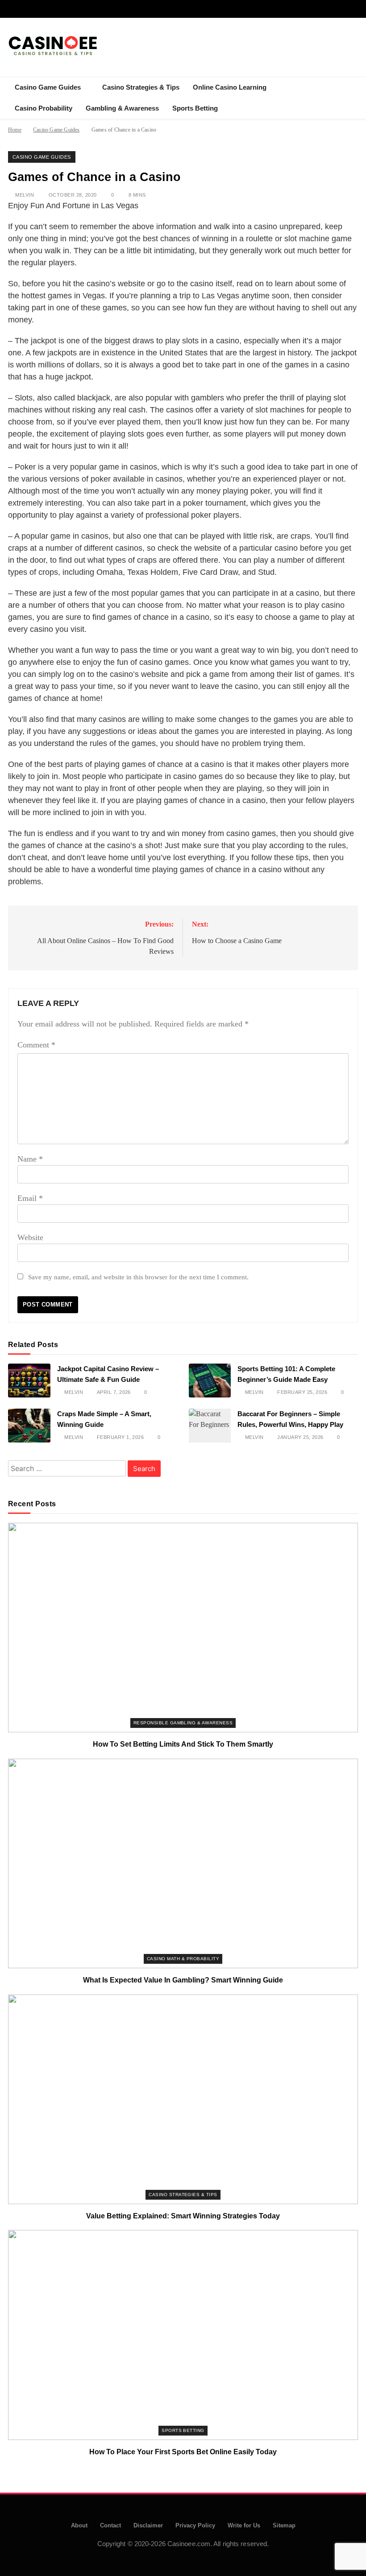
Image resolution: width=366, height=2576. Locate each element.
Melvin (25, 195)
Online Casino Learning (230, 87)
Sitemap (284, 2525)
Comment (36, 1045)
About (79, 2525)
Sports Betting (195, 108)
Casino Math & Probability (183, 1959)
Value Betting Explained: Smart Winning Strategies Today (183, 2216)
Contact (110, 2525)
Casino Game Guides (48, 87)
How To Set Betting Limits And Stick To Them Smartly (183, 1744)
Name (30, 1159)
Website (30, 1237)
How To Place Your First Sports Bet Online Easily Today (183, 2452)
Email (30, 1198)
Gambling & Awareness (122, 108)
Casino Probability (44, 108)
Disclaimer (148, 2525)
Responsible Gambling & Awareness (183, 1723)
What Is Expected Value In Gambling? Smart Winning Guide (183, 1980)
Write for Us (244, 2525)
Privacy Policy (195, 2525)
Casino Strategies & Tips (141, 87)
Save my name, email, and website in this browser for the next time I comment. (138, 1277)
